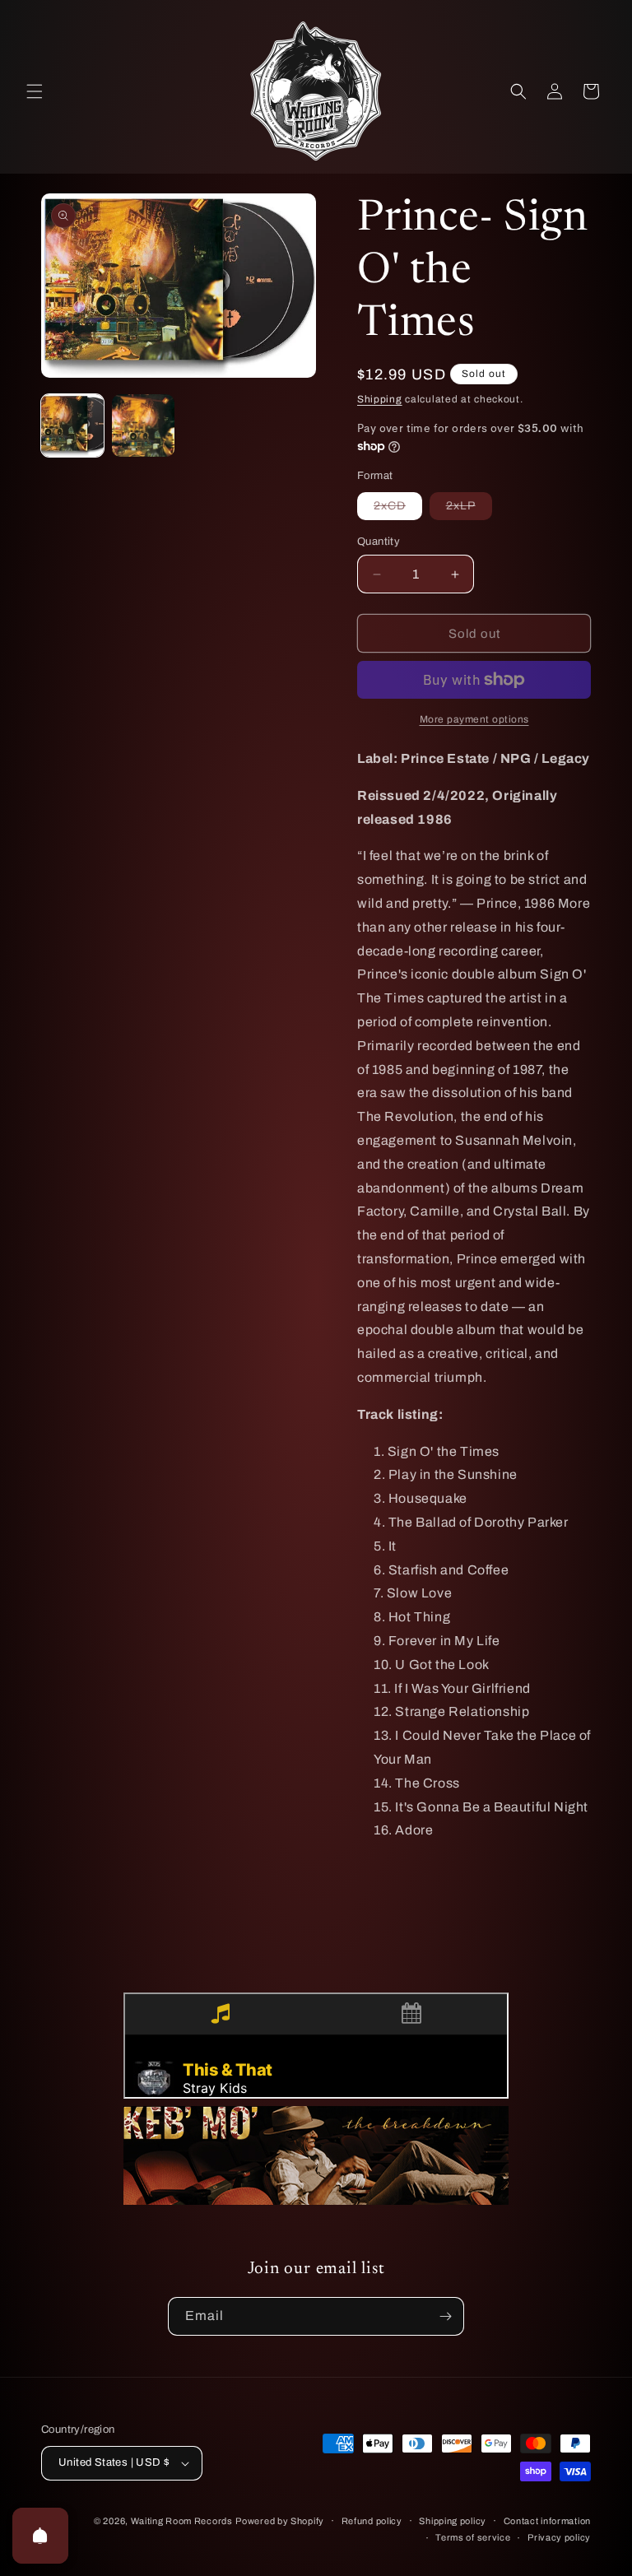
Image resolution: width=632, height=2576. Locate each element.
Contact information (547, 2521)
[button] (35, 91)
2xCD (398, 509)
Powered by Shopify (280, 2521)
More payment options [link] (474, 719)
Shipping (380, 399)
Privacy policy (559, 2537)
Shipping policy (453, 2521)
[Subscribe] (445, 2316)
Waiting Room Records (182, 2521)
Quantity (379, 542)
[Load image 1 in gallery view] (72, 425)
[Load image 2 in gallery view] (143, 425)
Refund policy (372, 2521)
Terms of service (473, 2537)
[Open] (40, 2536)
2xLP (469, 509)
